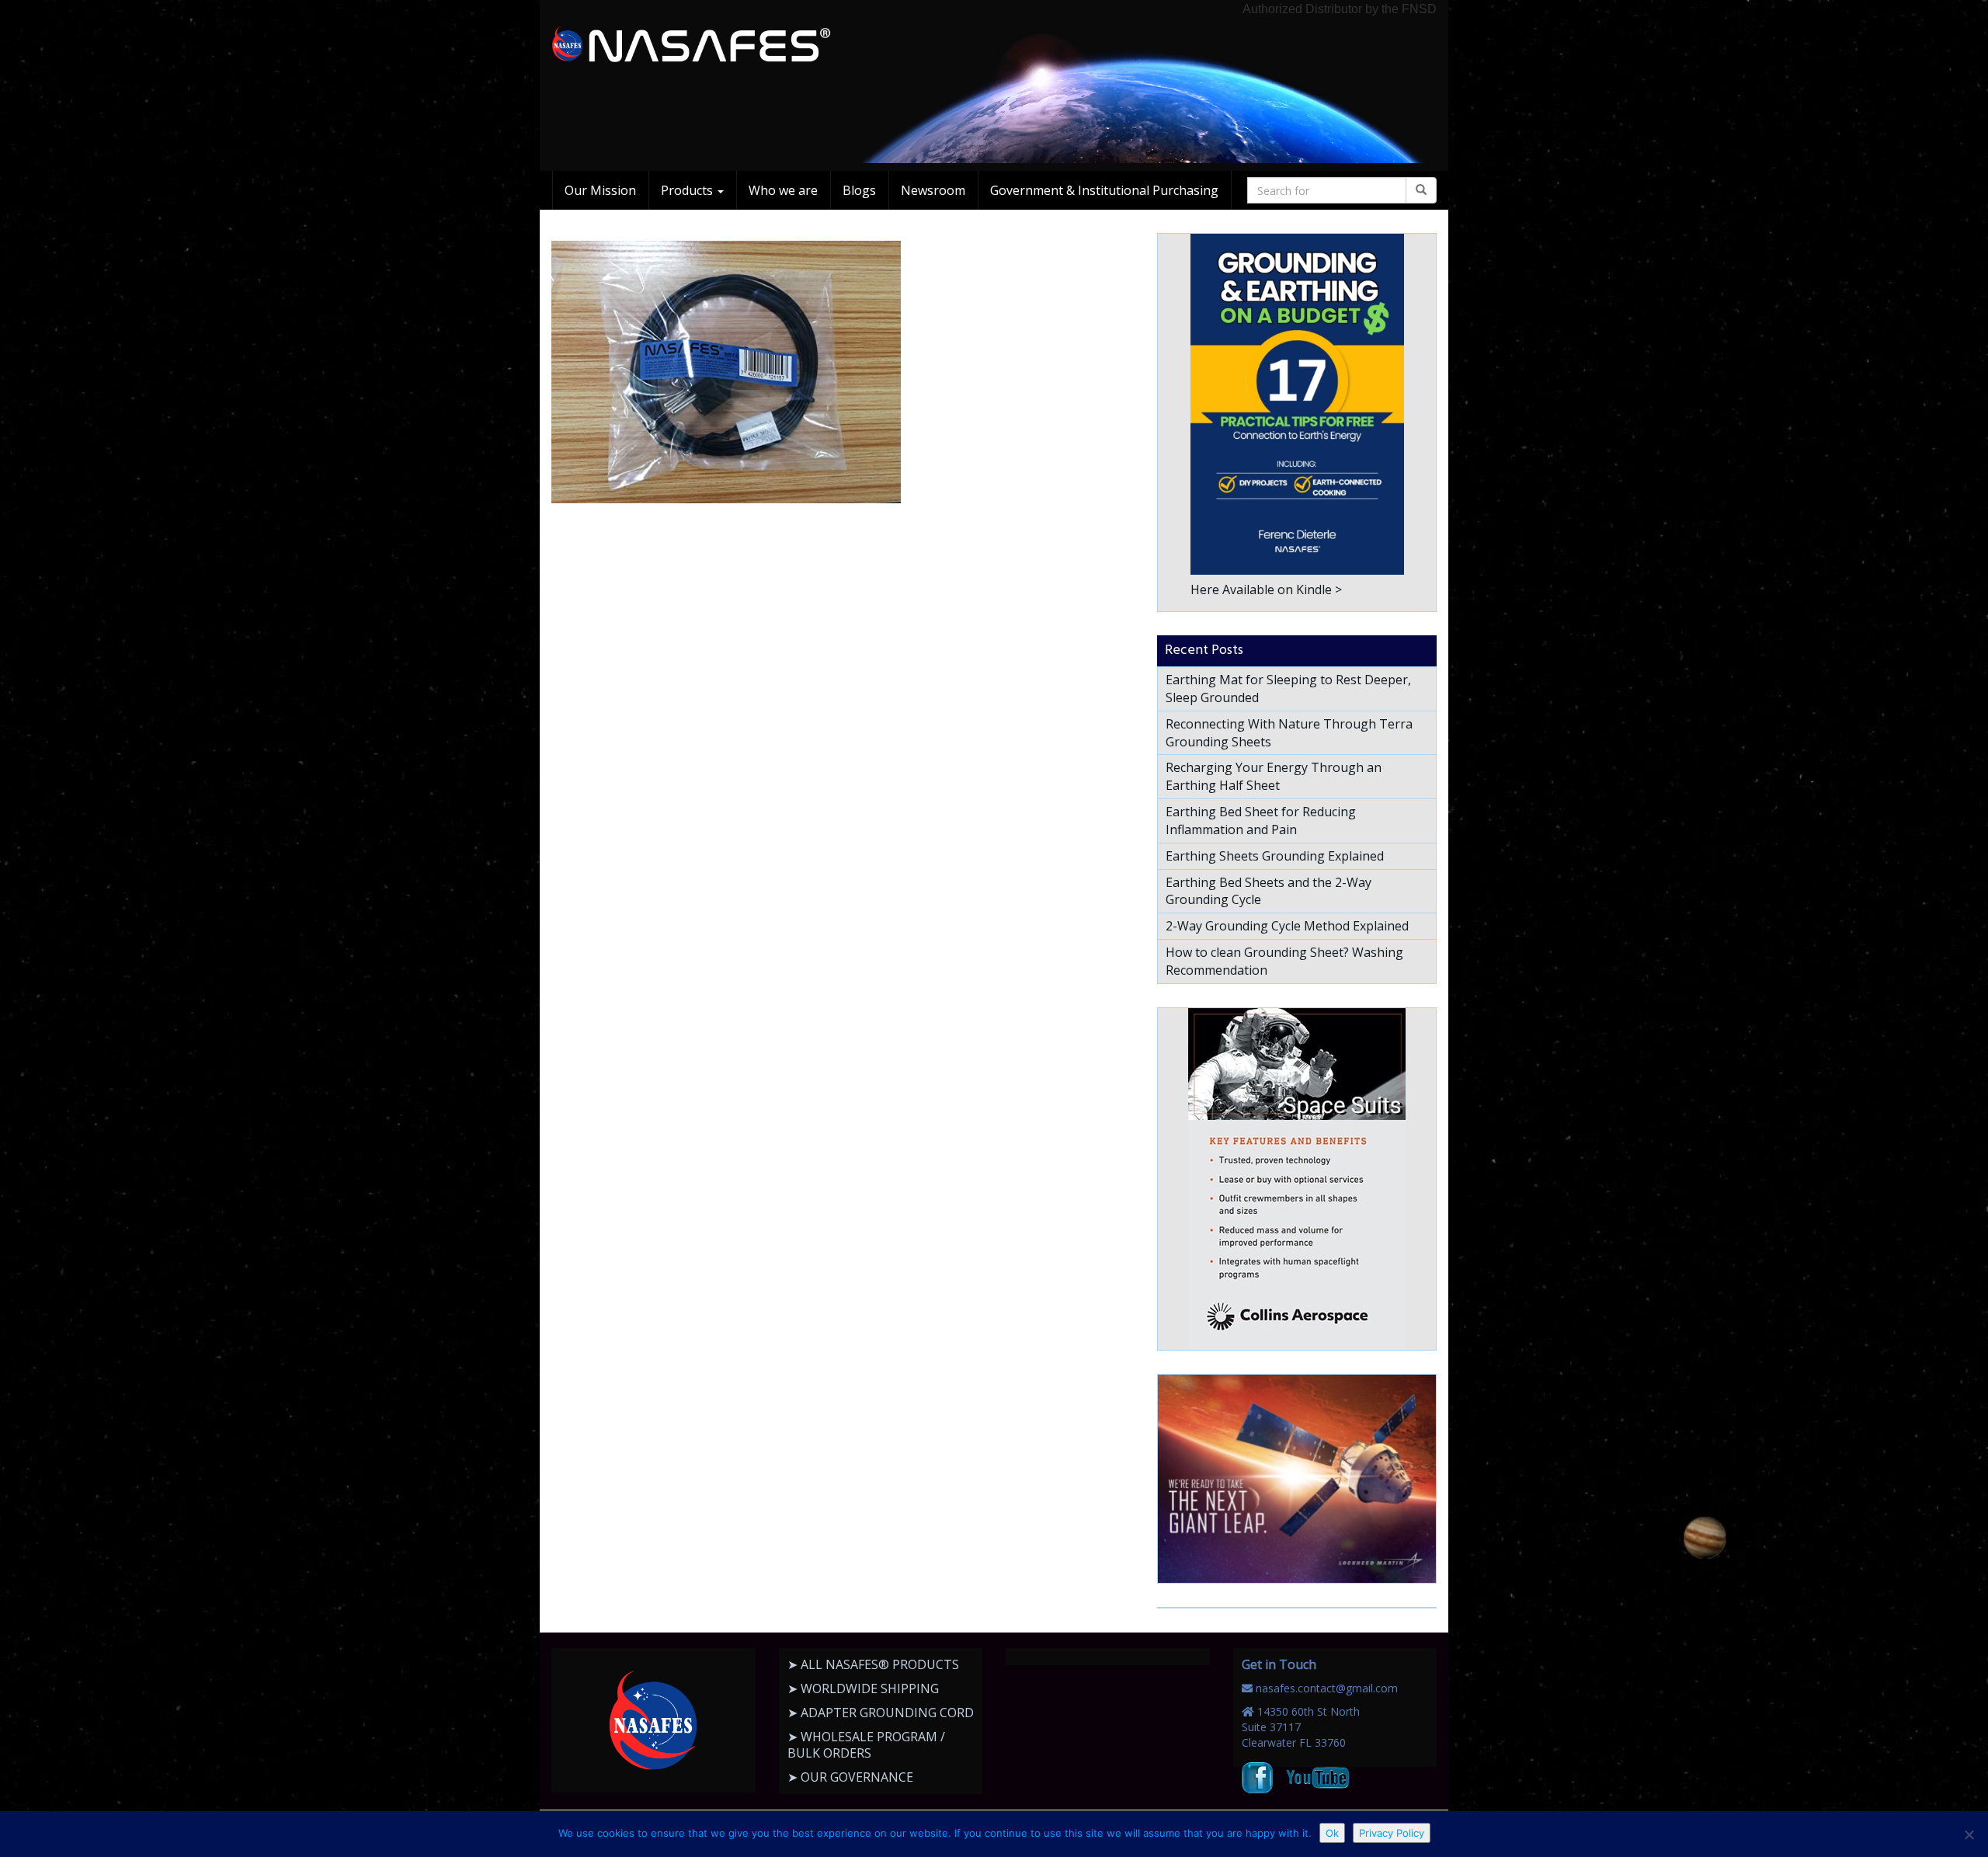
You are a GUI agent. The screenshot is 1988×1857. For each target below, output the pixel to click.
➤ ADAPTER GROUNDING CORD (881, 1713)
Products (688, 190)
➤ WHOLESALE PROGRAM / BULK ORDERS (866, 1745)
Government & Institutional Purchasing (1104, 190)
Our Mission (600, 190)
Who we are (783, 190)
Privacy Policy (1392, 1833)
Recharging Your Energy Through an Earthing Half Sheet (1274, 776)
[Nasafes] (691, 45)
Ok (1332, 1833)
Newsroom (933, 190)
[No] (1969, 1834)
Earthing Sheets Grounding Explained (1275, 856)
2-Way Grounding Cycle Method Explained (1287, 926)
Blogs (859, 190)
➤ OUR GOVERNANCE (850, 1777)
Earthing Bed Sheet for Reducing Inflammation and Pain (1261, 821)
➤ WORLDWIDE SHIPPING (863, 1688)
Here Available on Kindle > (1266, 589)
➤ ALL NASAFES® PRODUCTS (873, 1664)
